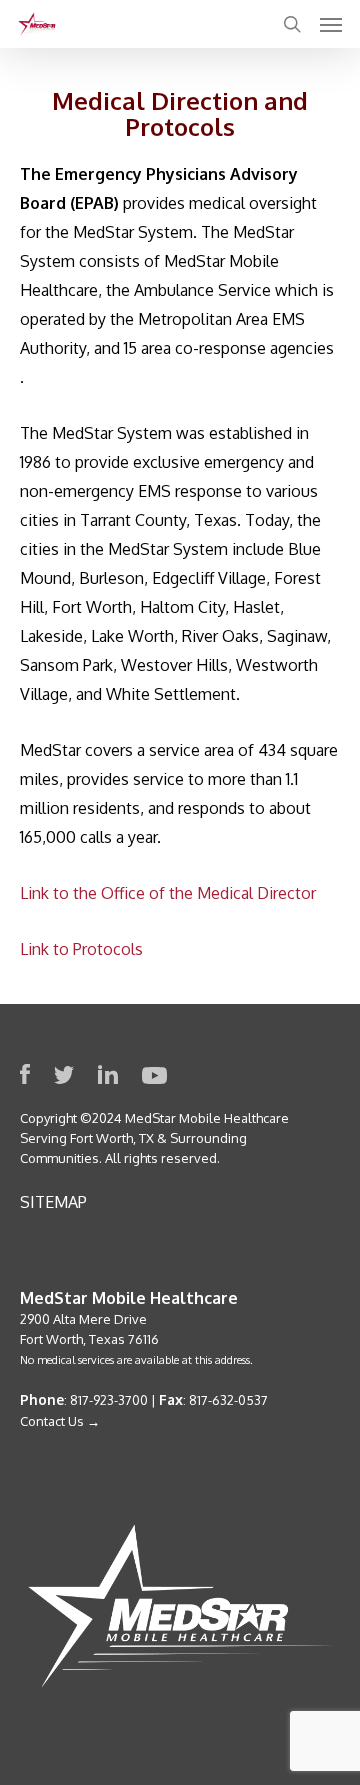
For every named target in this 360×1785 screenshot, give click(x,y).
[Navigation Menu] (331, 24)
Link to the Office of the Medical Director (168, 893)
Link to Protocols (81, 949)
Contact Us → (60, 1421)
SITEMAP (53, 1202)
